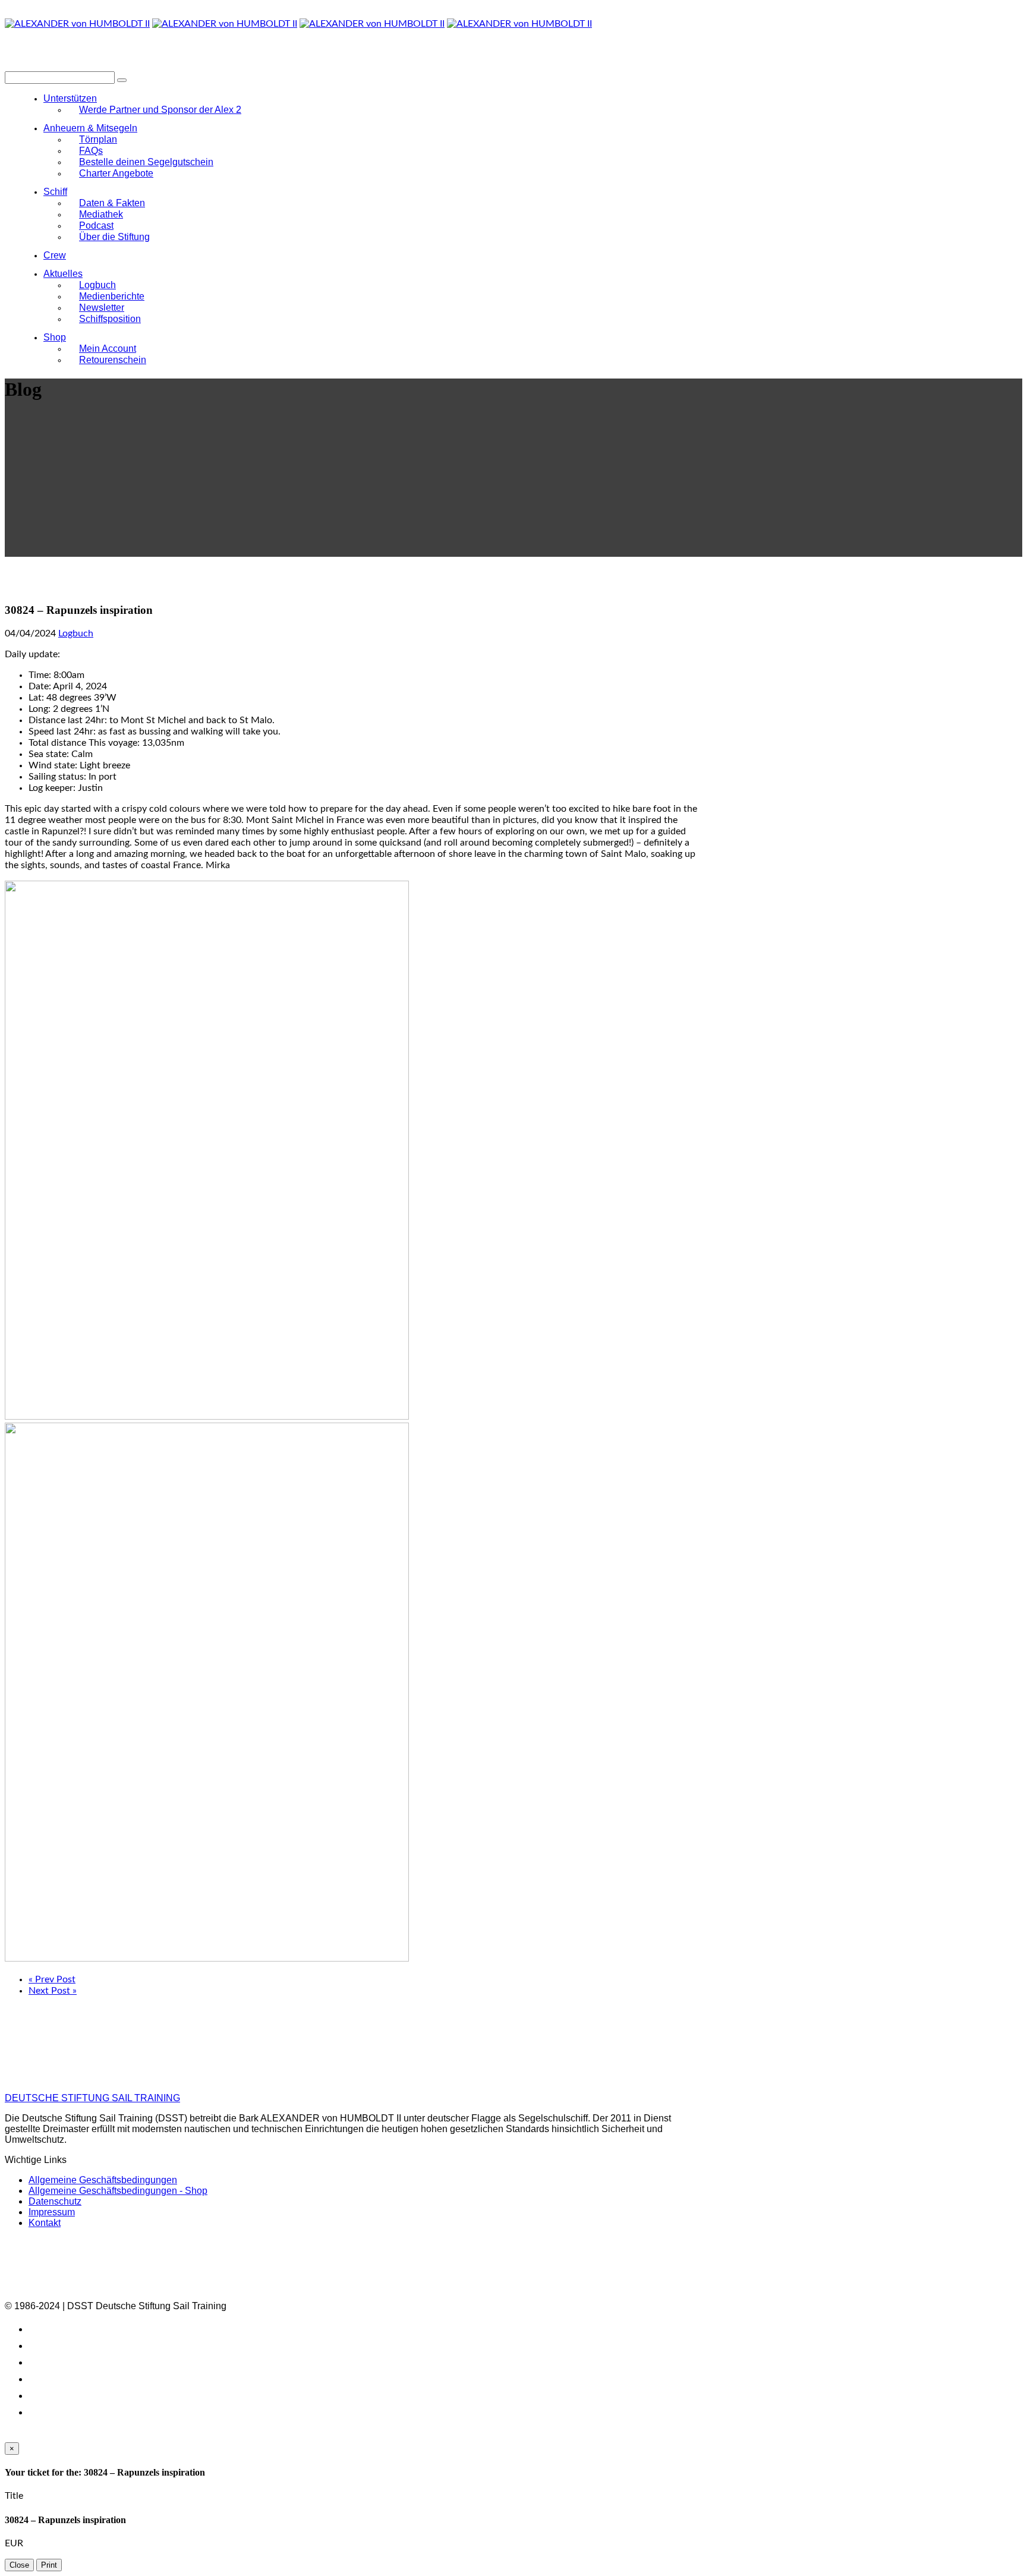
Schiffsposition (110, 319)
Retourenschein (113, 360)
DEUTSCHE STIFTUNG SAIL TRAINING (92, 2098)
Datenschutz (55, 2201)
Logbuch (76, 633)
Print (49, 2565)
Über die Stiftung (114, 237)
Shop (55, 337)
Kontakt (45, 2223)
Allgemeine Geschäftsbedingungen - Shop (118, 2191)
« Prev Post (52, 1979)
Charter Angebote (116, 173)
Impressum (52, 2212)
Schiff (55, 192)
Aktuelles (63, 274)
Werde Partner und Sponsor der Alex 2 (160, 110)
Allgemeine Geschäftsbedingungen (103, 2180)
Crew (55, 255)
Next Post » (53, 1991)
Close (19, 2565)
